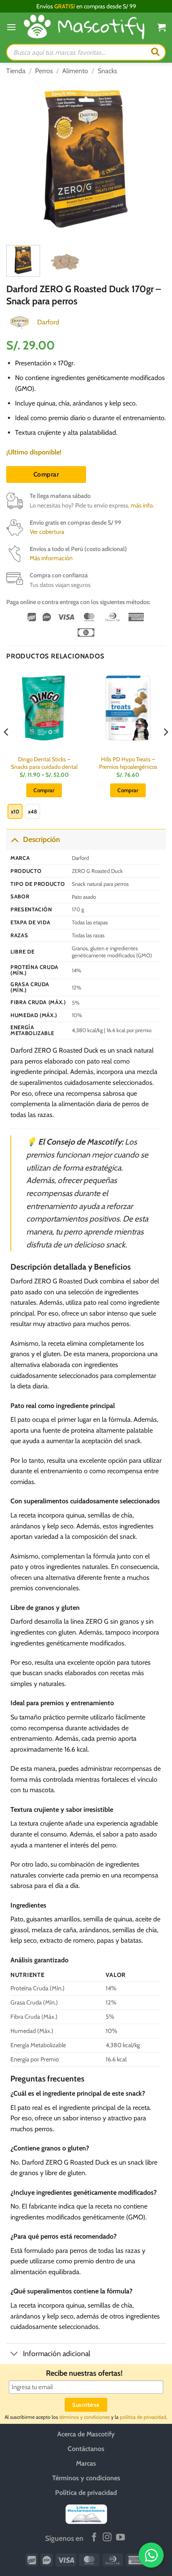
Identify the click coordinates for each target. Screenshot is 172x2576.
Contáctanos (86, 2448)
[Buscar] (155, 52)
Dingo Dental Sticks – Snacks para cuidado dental (44, 763)
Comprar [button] (128, 790)
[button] (11, 27)
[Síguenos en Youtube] (120, 2538)
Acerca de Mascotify (86, 2434)
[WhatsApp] (151, 2555)
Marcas (86, 2463)
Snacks (107, 71)
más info (142, 505)
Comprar (46, 474)
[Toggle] (14, 839)
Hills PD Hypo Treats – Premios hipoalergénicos (128, 763)
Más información (51, 558)
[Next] (152, 159)
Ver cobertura (47, 532)
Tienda (16, 71)
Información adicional (57, 2353)
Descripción (42, 839)
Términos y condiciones (86, 2478)
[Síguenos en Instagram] (107, 2538)
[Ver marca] (20, 321)
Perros (44, 71)
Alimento (75, 71)
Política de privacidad (86, 2492)
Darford (48, 322)
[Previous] (20, 159)
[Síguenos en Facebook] (94, 2538)
